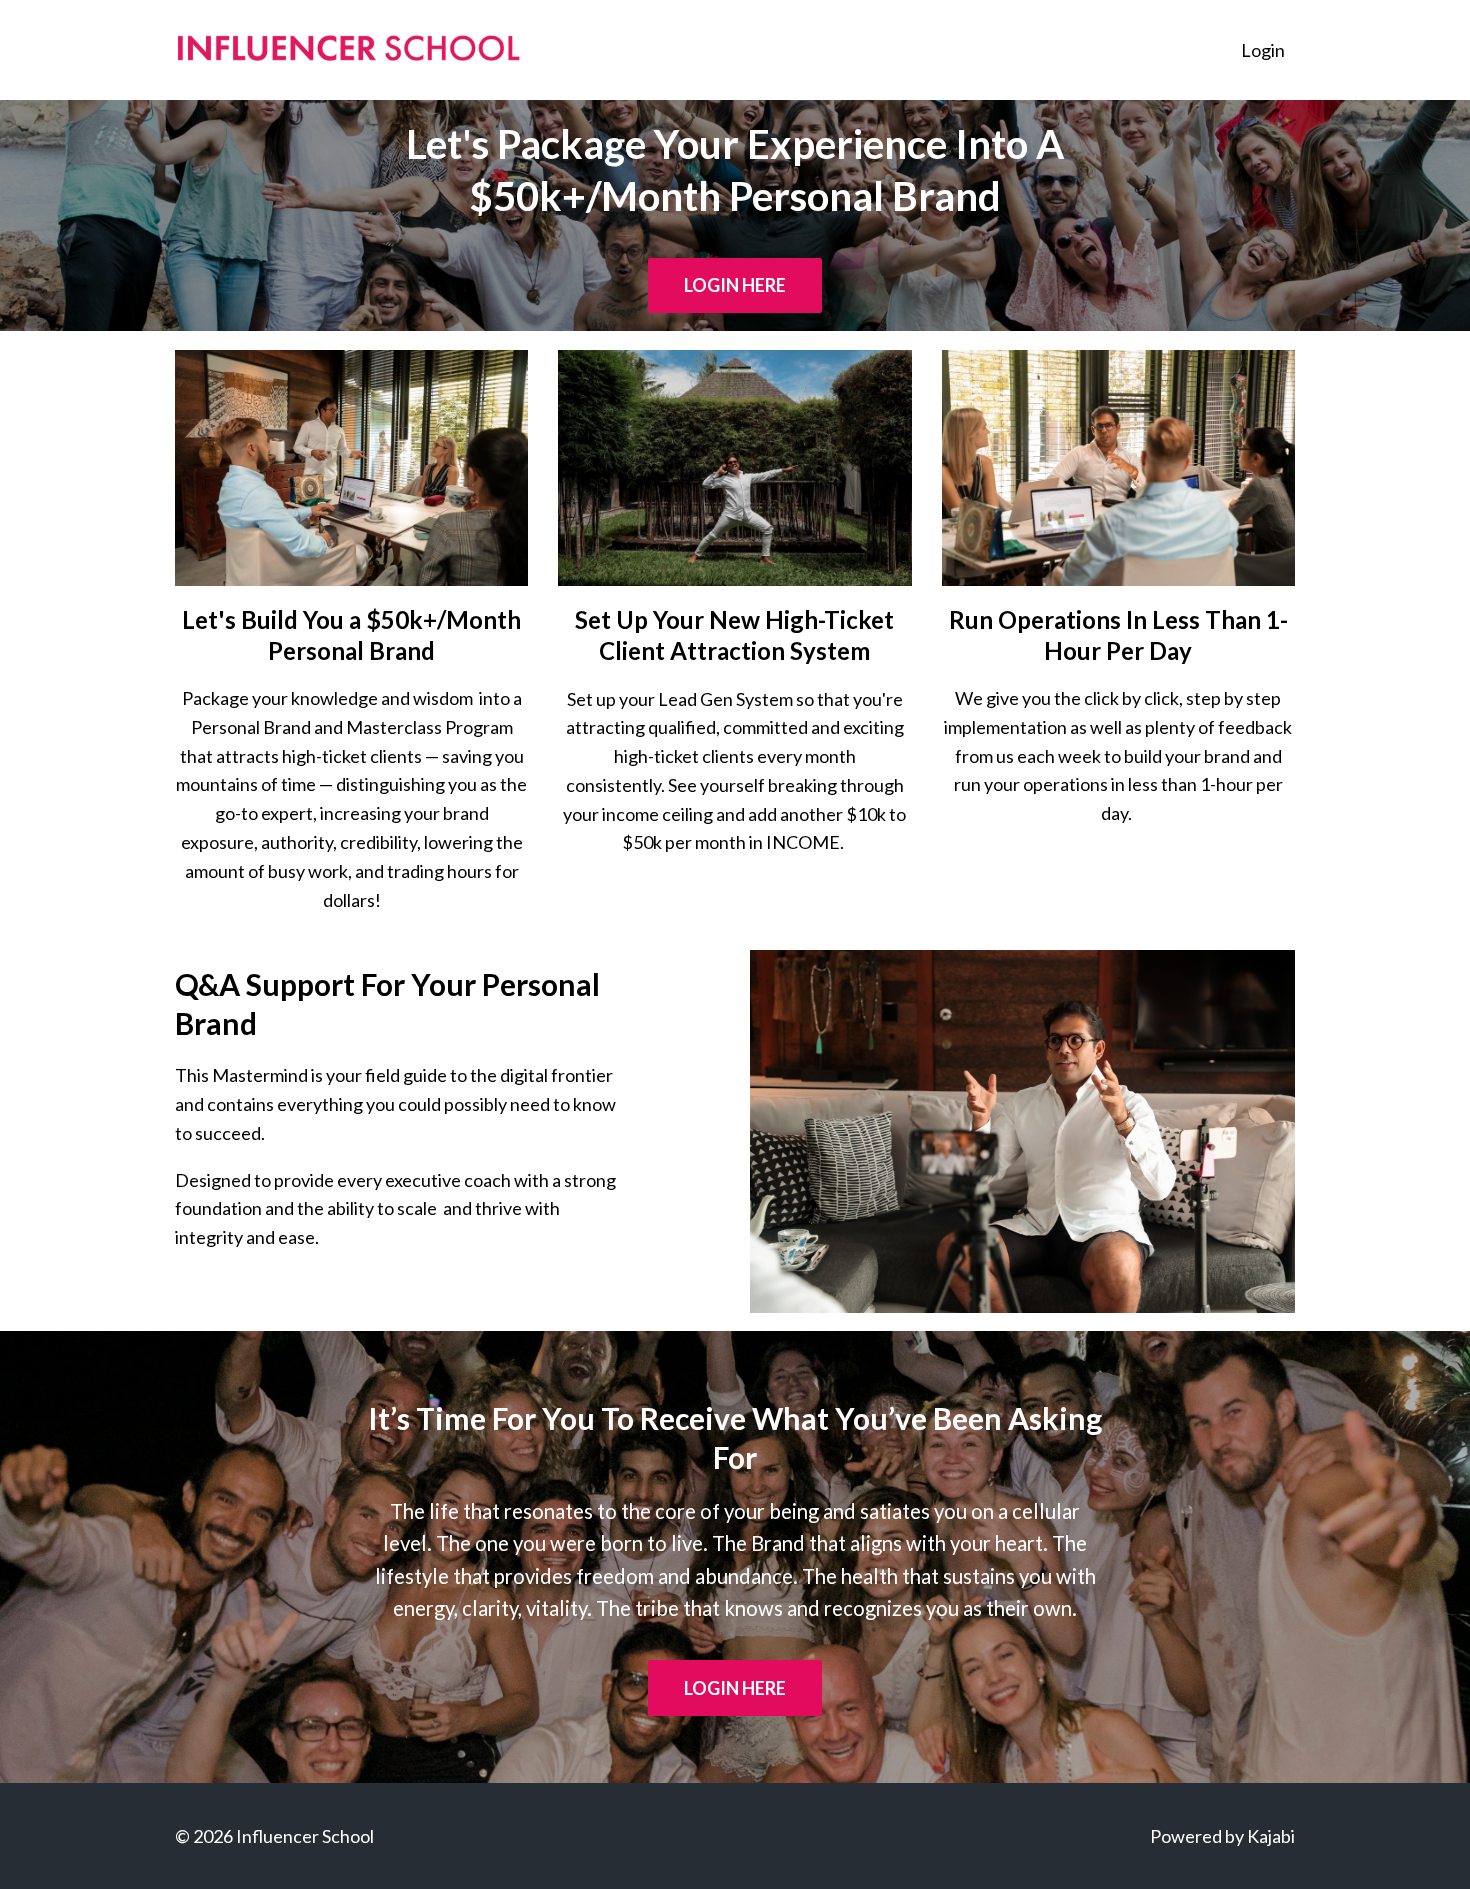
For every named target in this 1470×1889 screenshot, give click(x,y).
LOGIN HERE (735, 285)
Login (1263, 50)
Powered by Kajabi (1222, 1836)
